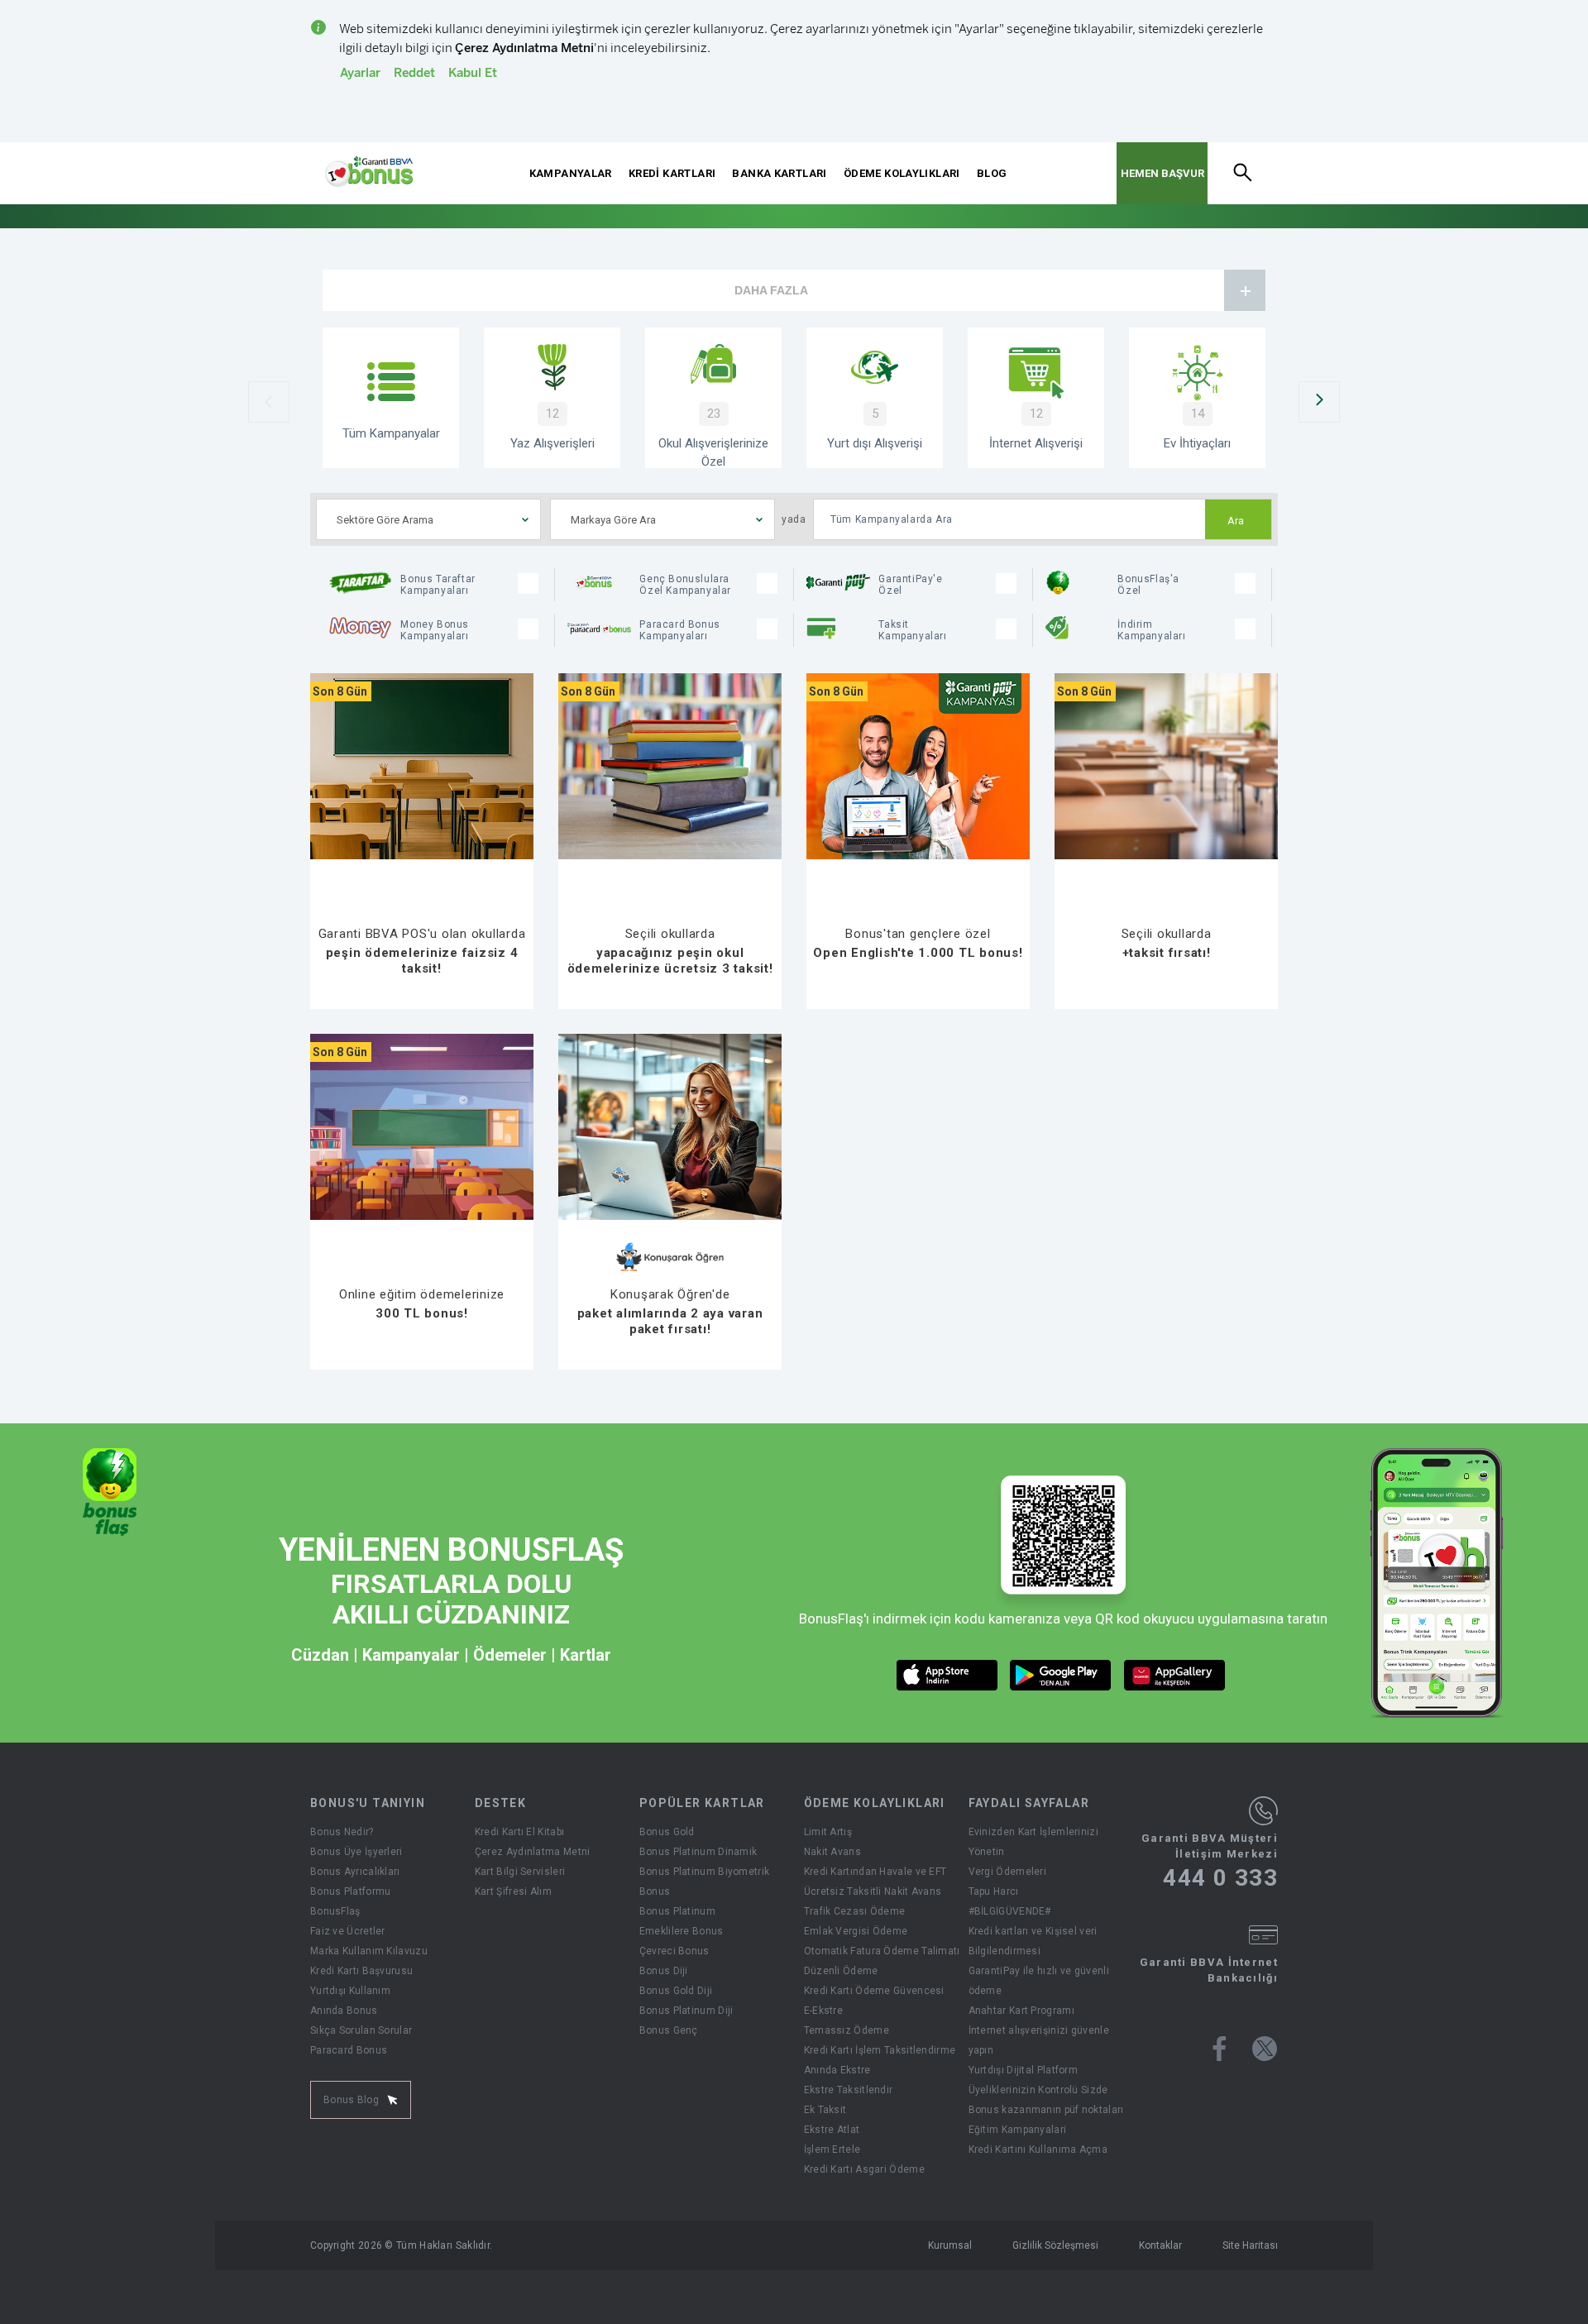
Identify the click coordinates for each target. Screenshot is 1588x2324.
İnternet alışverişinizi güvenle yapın (1039, 2040)
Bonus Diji (664, 1971)
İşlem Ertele (832, 2149)
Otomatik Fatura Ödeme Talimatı (882, 1951)
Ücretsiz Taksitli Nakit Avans (873, 1891)
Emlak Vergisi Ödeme (856, 1931)
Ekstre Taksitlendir (849, 2090)
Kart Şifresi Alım (513, 1891)
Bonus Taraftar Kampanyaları (438, 585)
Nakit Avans (832, 1852)
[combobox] (428, 519)
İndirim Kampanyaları (1151, 630)
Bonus (655, 1891)
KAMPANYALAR (571, 173)
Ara (1236, 521)
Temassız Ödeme (847, 2030)
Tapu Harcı (994, 1891)
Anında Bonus (344, 2011)
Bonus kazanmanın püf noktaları (1046, 2110)
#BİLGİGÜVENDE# (1010, 1911)
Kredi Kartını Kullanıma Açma (1038, 2149)
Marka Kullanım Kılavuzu (369, 1951)
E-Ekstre (823, 2011)
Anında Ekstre (837, 2070)
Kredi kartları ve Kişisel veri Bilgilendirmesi (1033, 1941)
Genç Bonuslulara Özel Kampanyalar (685, 585)
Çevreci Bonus (674, 1951)
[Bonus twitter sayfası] (1265, 2049)
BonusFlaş (335, 1911)
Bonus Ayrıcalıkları (355, 1872)
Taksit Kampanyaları (912, 630)
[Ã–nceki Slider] (269, 402)
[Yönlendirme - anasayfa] (369, 172)
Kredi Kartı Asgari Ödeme (864, 2169)
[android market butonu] (1061, 1675)
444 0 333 (1220, 1878)
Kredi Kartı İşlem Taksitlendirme (880, 2050)
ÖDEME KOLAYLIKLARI (902, 173)
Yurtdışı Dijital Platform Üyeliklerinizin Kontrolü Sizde (1038, 2080)
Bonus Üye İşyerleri (356, 1852)
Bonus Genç (669, 2030)
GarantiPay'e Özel (910, 585)
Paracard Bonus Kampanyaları (679, 630)
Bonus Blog (351, 2100)
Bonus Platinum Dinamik (698, 1852)
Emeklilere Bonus (682, 1931)
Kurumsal (950, 2245)
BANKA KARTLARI (779, 173)
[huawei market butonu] (1175, 1675)
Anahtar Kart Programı (1021, 2011)
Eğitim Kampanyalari (1018, 2130)
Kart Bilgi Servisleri (520, 1872)
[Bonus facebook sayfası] (1220, 2049)
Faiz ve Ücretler (348, 1931)
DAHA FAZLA (771, 290)
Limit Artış (828, 1832)
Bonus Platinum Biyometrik (705, 1872)
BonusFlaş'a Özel (1148, 585)
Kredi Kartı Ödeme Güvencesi (874, 1991)
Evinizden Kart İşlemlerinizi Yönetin (1033, 1842)
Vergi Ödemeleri (1008, 1872)
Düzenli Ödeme (841, 1971)
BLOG (992, 173)
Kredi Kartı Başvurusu (361, 1971)
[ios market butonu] (947, 1675)
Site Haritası (1250, 2245)
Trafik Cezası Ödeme (855, 1911)
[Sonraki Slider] (1319, 402)
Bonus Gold (667, 1832)
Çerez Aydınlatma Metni (533, 1852)
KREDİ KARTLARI (672, 173)
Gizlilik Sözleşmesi (1055, 2245)
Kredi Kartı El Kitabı (519, 1832)
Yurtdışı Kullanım (350, 1991)
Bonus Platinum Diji (686, 2011)
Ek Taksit (825, 2110)
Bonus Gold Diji (676, 1991)
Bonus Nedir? (342, 1832)
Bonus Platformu (351, 1891)
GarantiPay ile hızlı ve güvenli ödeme (1039, 1981)
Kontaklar (1160, 2245)
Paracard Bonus (349, 2050)
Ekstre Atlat (832, 2130)
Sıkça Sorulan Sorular (361, 2030)
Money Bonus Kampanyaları (435, 630)
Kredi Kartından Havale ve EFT (875, 1872)
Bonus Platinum (677, 1911)
